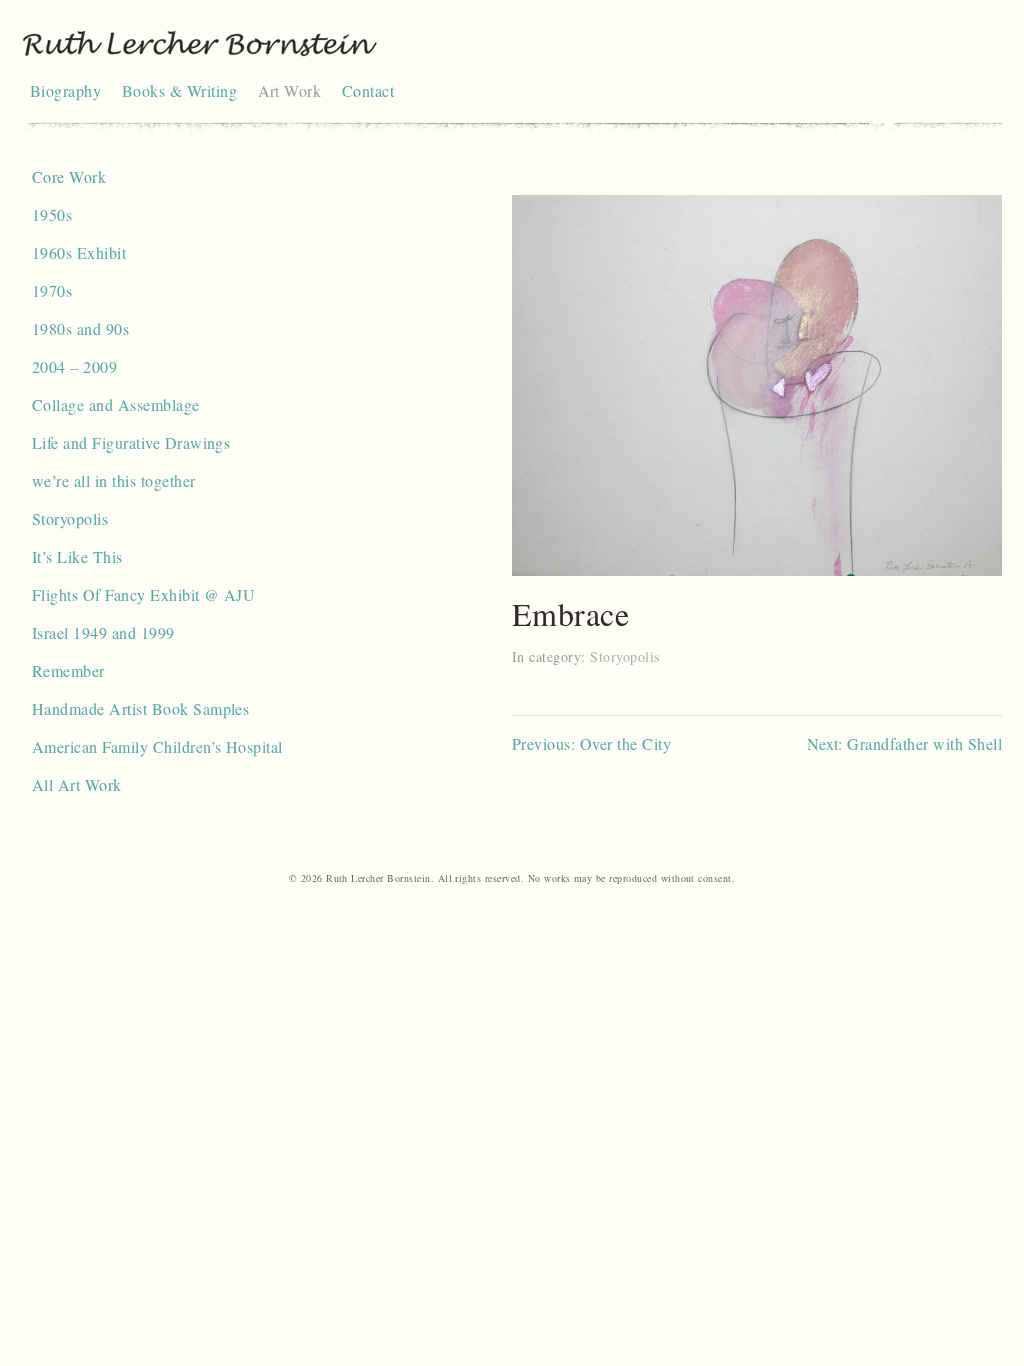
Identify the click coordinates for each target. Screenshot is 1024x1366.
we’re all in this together (113, 480)
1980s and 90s (80, 328)
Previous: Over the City (591, 743)
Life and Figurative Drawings (131, 442)
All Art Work (77, 784)
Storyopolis (70, 518)
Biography (65, 90)
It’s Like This (77, 556)
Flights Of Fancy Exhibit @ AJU (143, 594)
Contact (368, 90)
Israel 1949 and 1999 (103, 632)
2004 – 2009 (74, 366)
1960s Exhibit (79, 252)
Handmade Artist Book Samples (140, 708)
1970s (52, 290)
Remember (68, 670)
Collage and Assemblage (116, 404)
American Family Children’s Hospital (157, 746)
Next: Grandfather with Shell (904, 743)
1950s (52, 214)
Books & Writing (179, 90)
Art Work (290, 90)
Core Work (69, 176)
